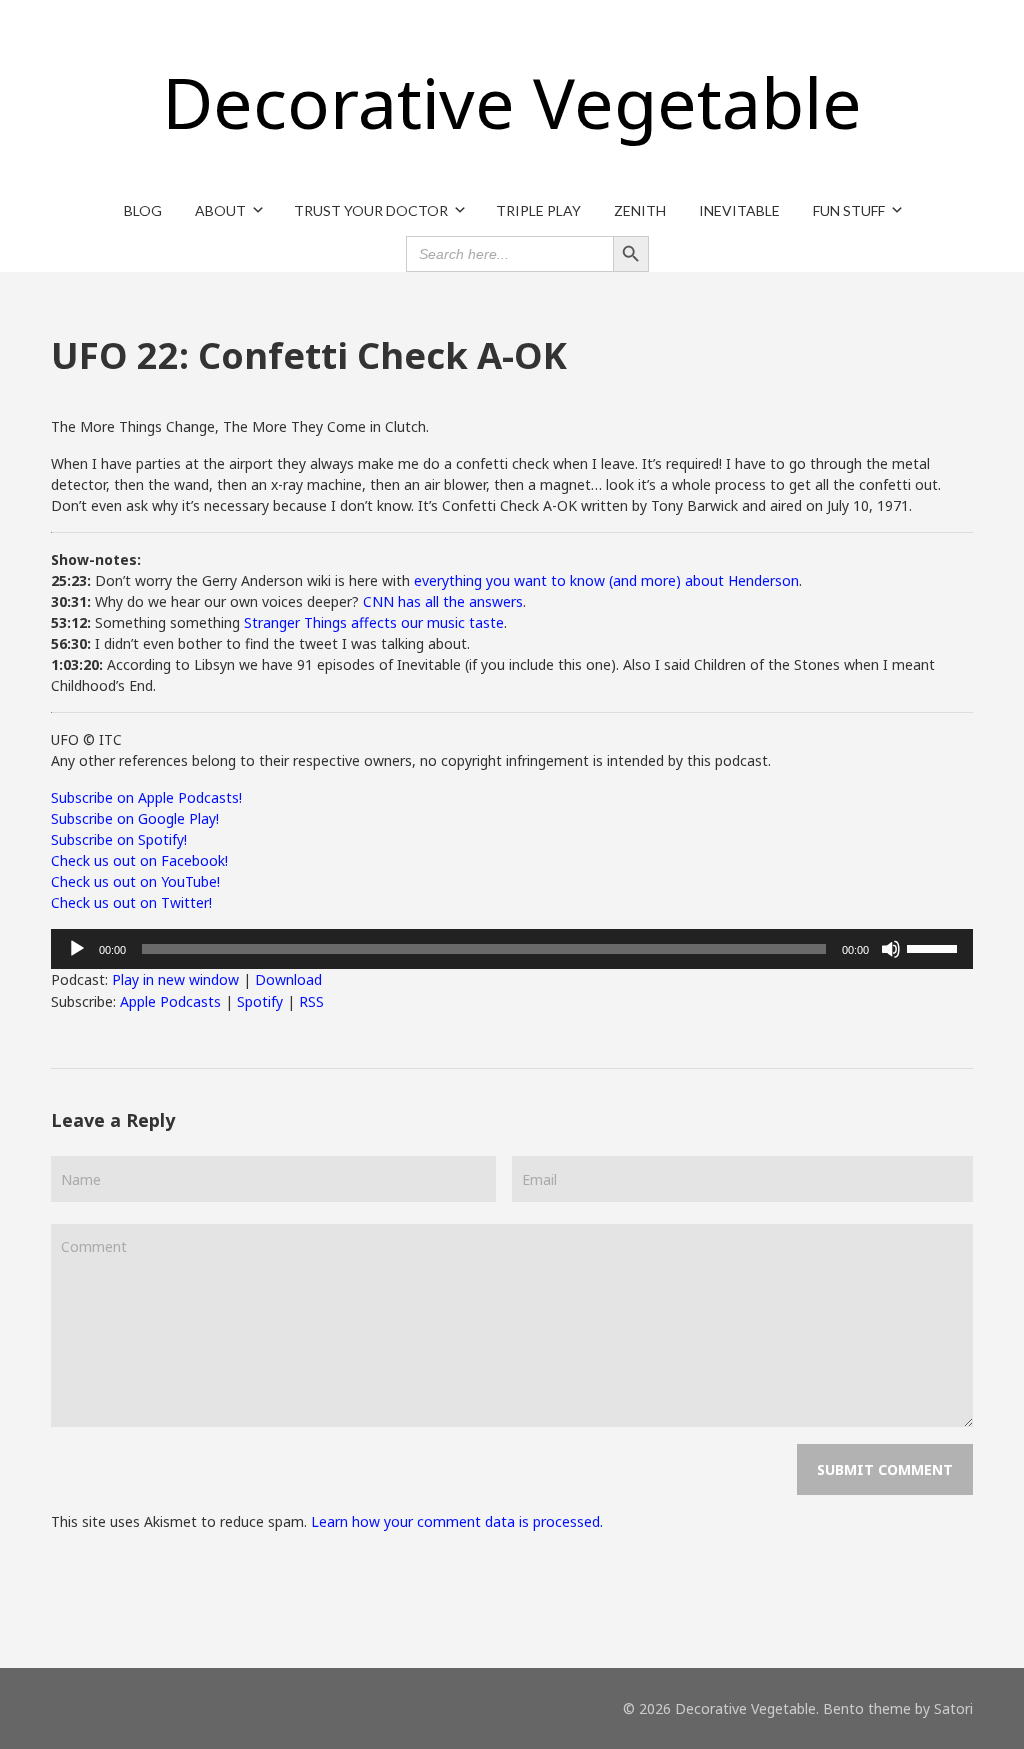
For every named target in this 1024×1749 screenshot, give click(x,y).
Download (288, 979)
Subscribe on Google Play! (135, 818)
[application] (512, 949)
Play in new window (175, 979)
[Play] (77, 949)
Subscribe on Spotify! (119, 839)
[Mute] (891, 949)
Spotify (260, 1001)
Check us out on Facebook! (139, 860)
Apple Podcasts (170, 1001)
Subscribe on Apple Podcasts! (146, 797)
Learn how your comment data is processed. (457, 1521)
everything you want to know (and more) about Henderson (606, 580)
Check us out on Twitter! (131, 902)
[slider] (935, 947)
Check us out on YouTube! (135, 881)
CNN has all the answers (443, 601)
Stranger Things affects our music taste (374, 622)
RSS (311, 1001)
